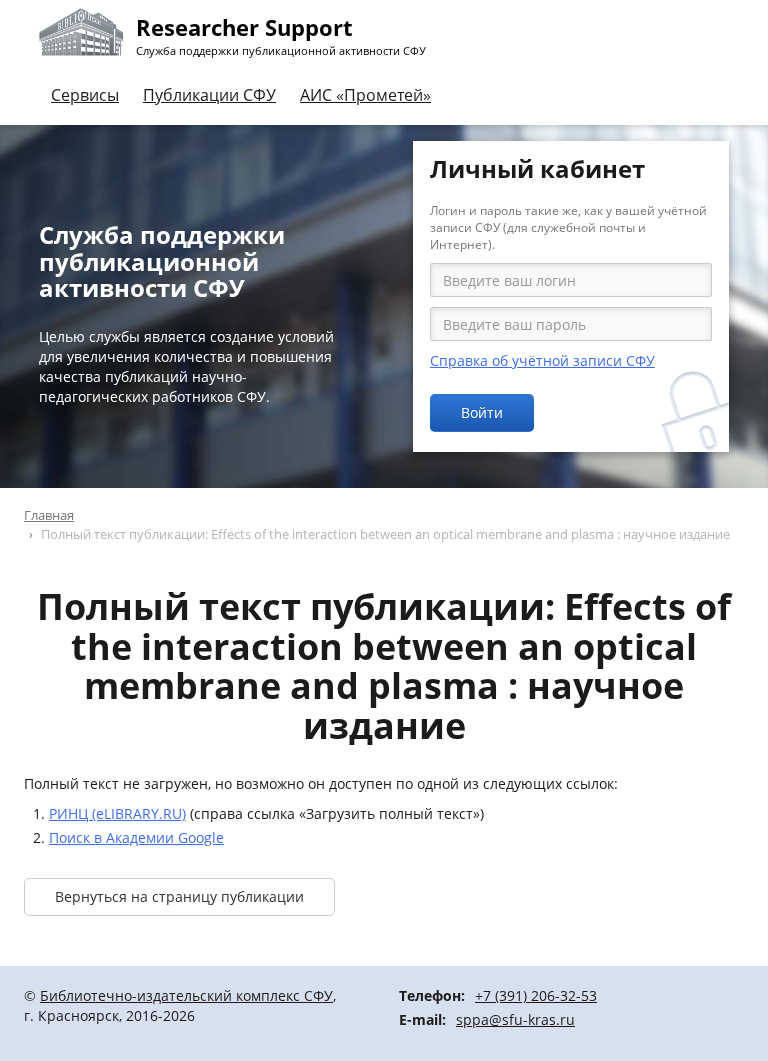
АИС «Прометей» (365, 95)
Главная (49, 515)
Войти (482, 412)
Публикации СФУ (209, 95)
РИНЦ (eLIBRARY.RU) (117, 813)
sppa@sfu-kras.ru (515, 1019)
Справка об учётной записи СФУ (542, 360)
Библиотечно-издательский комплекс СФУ (186, 995)
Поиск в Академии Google (136, 837)
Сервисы (85, 95)
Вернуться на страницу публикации (179, 896)
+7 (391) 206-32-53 (536, 995)
